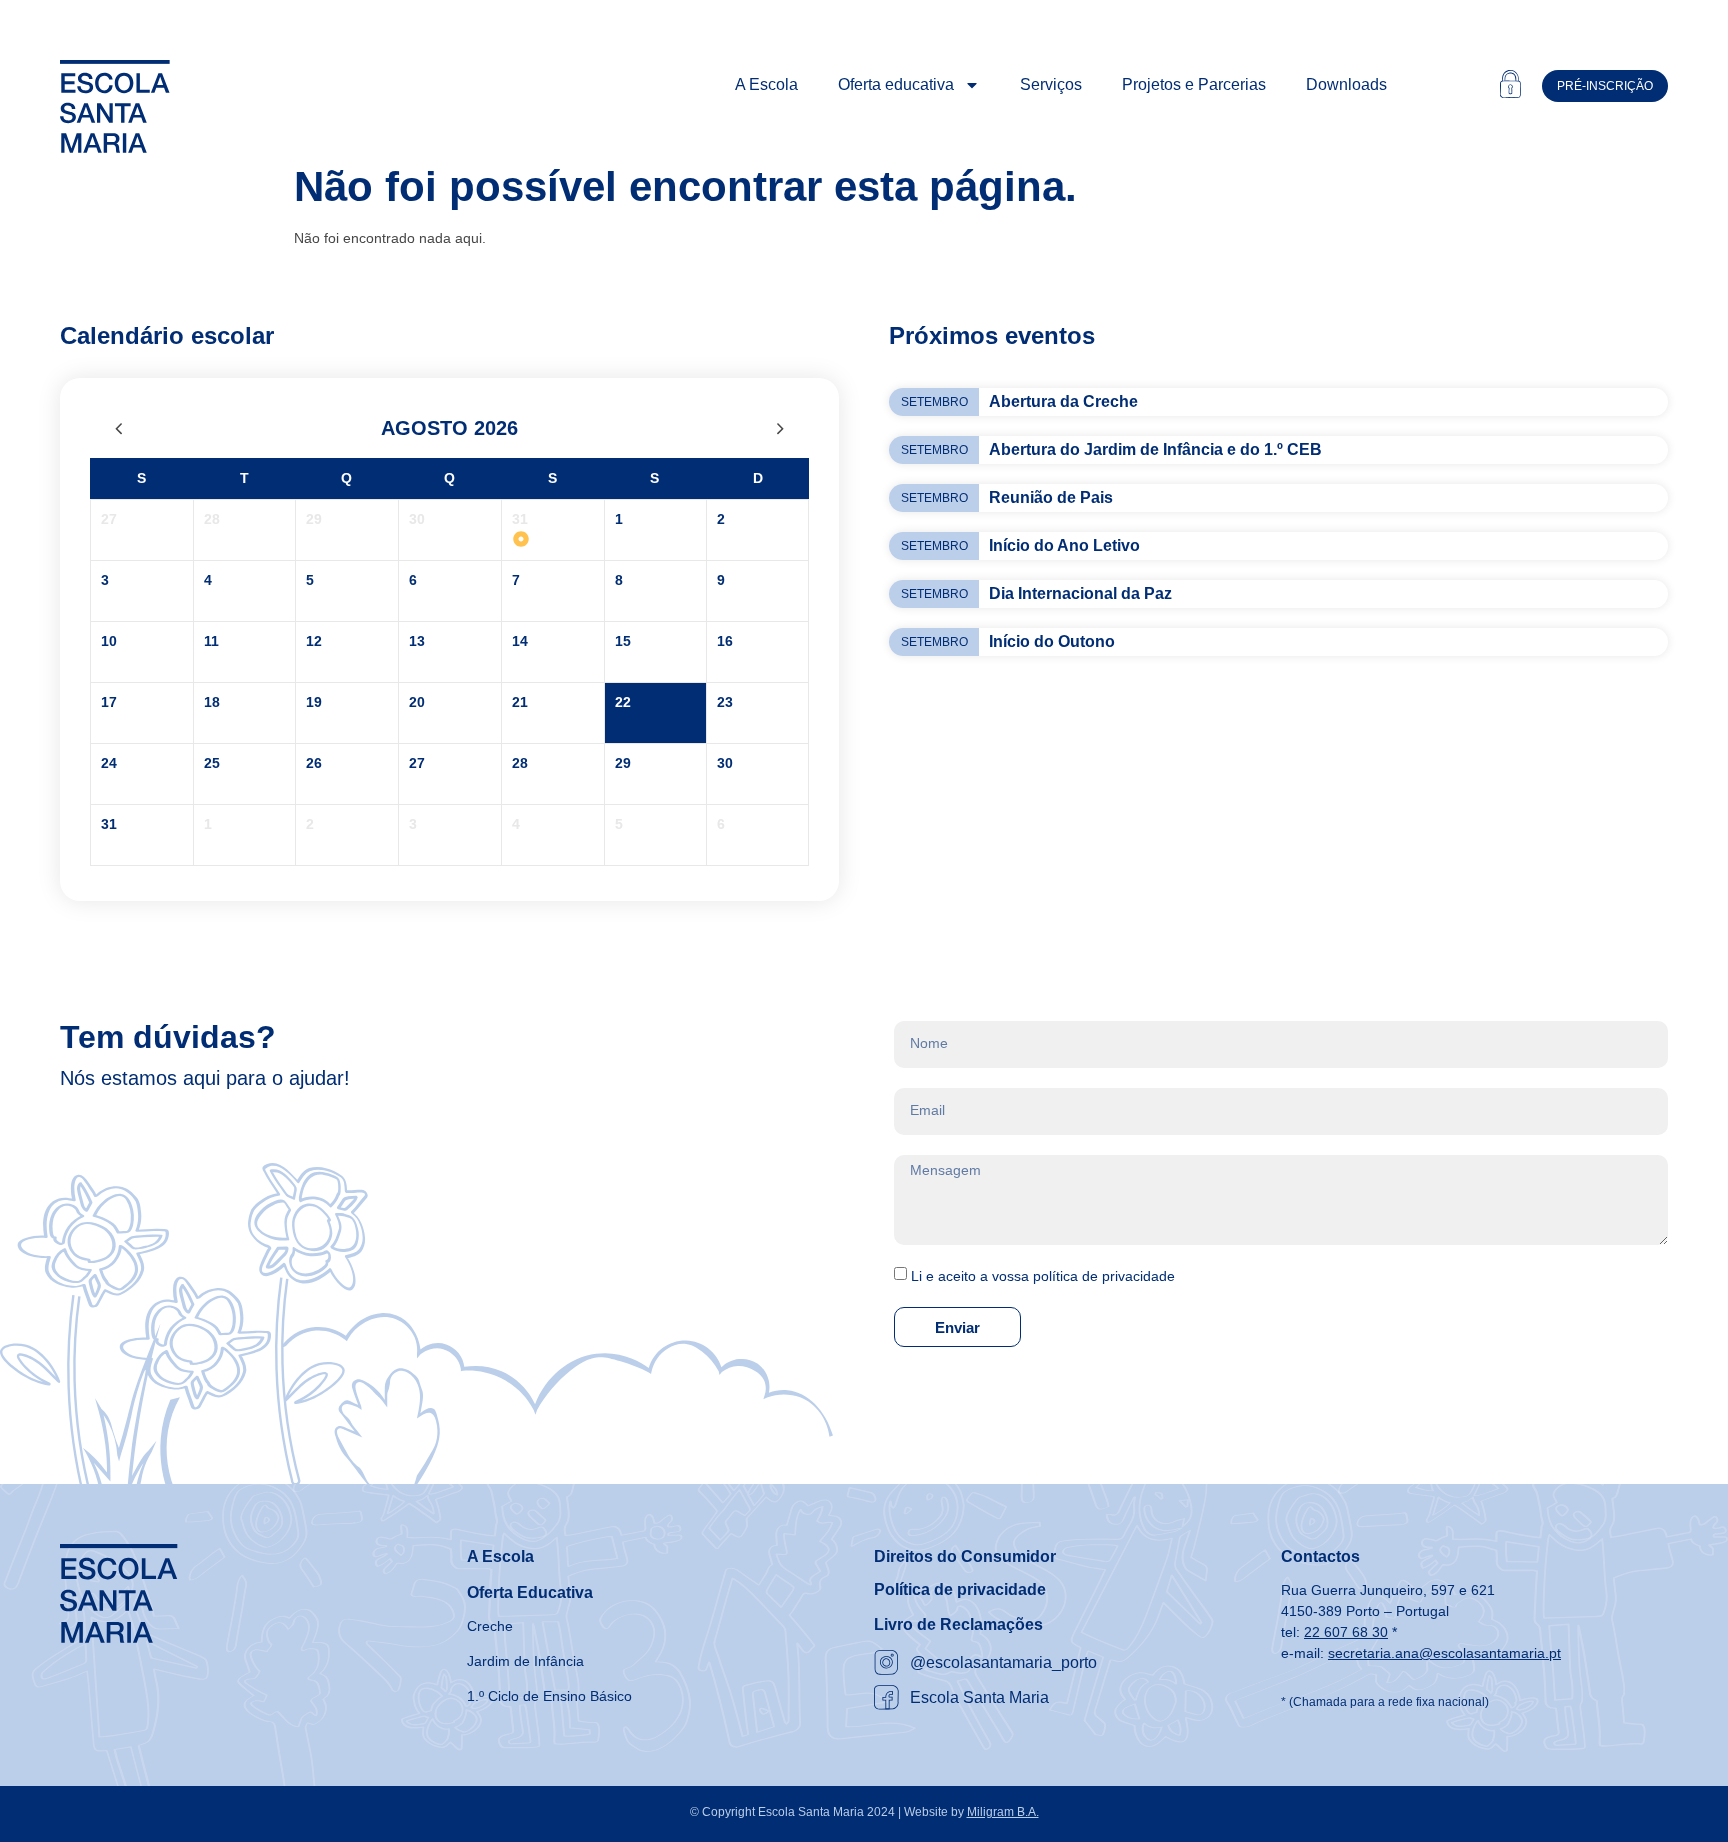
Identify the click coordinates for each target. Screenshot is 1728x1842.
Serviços (1051, 84)
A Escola (766, 84)
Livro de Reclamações (958, 1624)
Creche (490, 1626)
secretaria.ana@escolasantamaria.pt (1444, 1653)
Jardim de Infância (525, 1661)
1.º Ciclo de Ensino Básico (549, 1696)
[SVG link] (115, 107)
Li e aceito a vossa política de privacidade (1043, 1276)
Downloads (1346, 84)
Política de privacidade (960, 1589)
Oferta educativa (896, 84)
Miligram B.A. (1003, 1812)
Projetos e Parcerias (1194, 84)
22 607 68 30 (1346, 1632)
